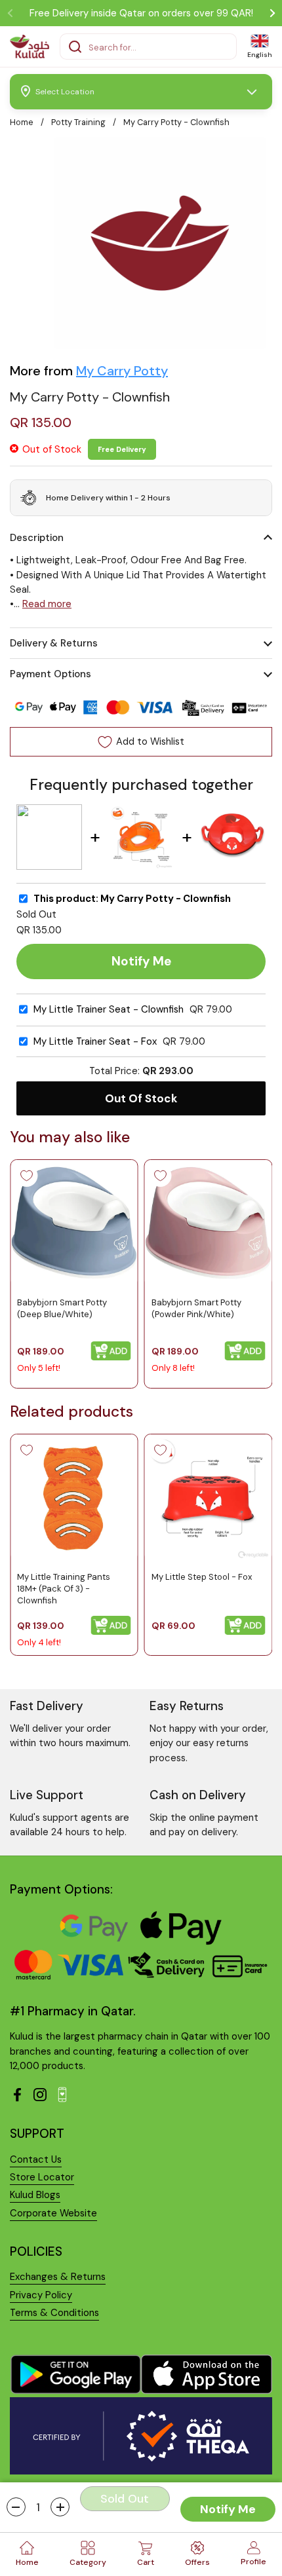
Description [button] (37, 538)
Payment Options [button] (50, 674)
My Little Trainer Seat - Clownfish (109, 1010)
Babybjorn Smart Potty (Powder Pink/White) (196, 1308)
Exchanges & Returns (58, 2277)
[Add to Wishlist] (26, 1176)
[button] (16, 2507)
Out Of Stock (141, 1098)
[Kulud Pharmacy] (30, 47)
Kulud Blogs (35, 2195)
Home (22, 122)
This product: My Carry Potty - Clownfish (132, 899)
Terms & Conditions (54, 2313)
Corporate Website (53, 2213)
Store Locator (42, 2177)
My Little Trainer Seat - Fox (95, 1042)
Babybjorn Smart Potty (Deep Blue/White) (62, 1308)
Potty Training (78, 122)
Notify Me (228, 2509)
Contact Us (36, 2159)
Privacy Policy (41, 2295)
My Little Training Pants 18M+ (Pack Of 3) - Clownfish (64, 1589)
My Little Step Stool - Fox (202, 1577)
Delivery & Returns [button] (54, 643)
